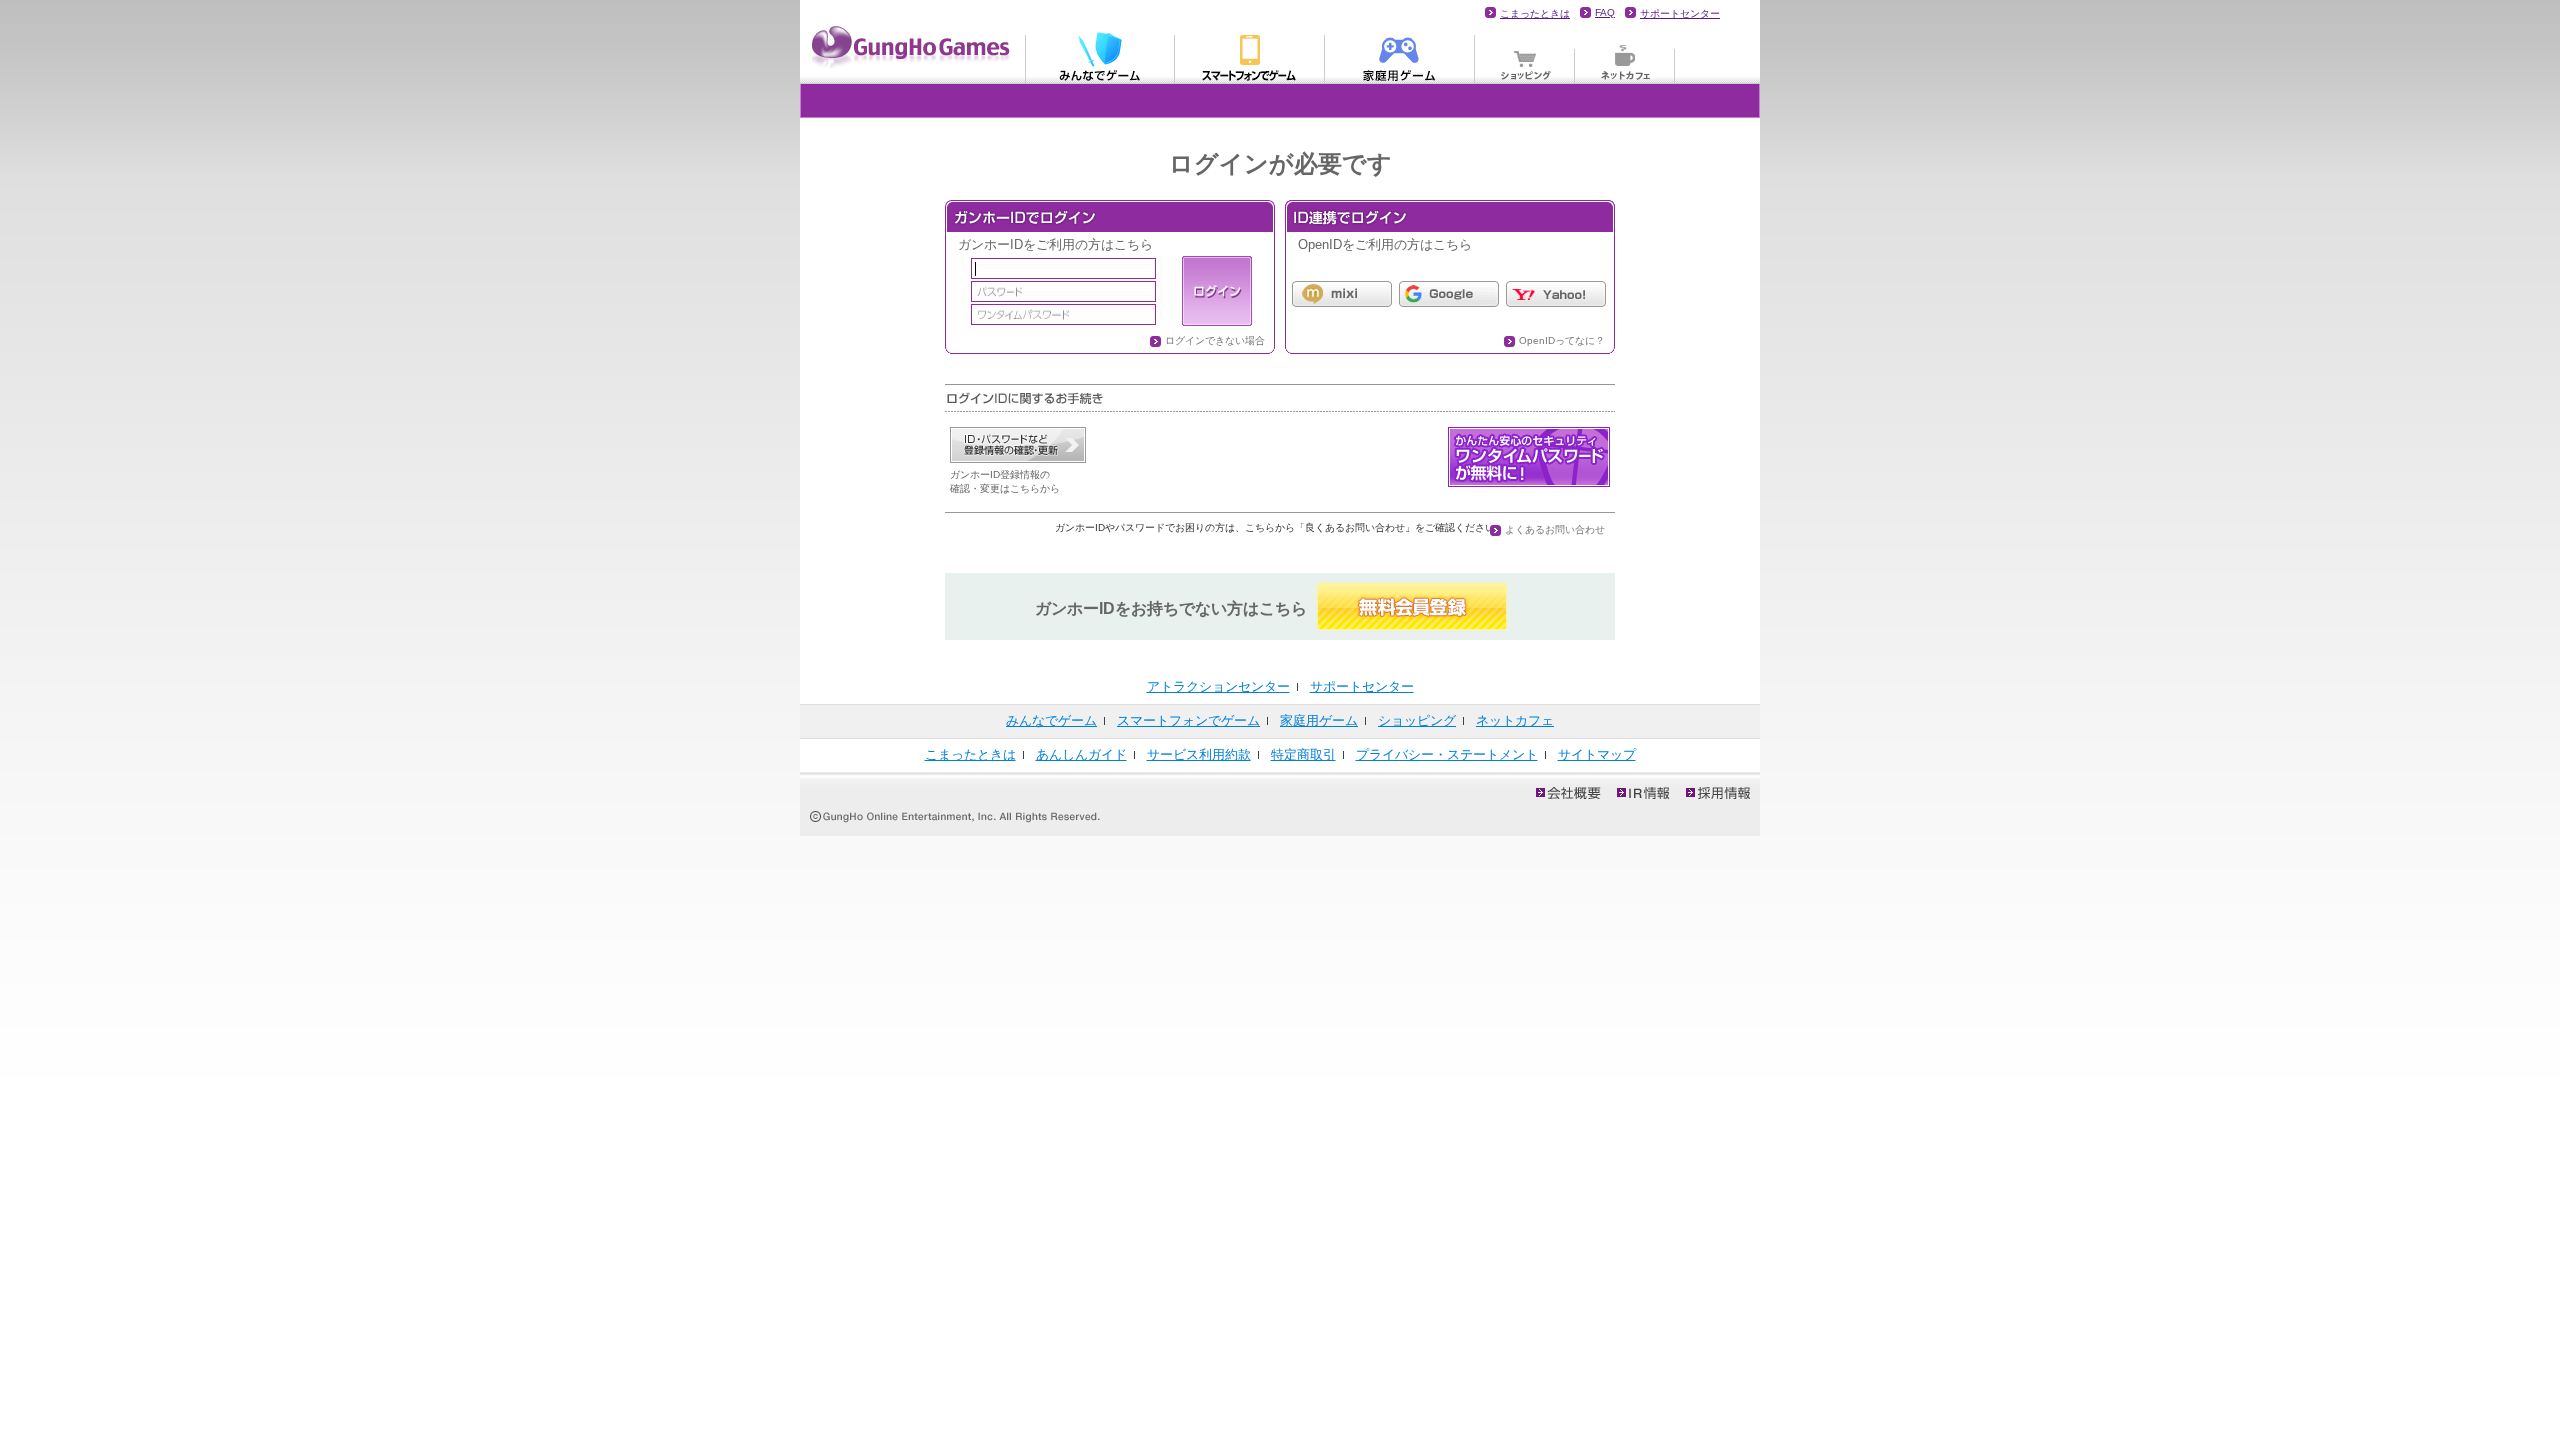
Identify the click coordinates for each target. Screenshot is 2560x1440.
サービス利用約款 (1199, 754)
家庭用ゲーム (1400, 56)
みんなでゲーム (1100, 56)
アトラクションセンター (1218, 686)
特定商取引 (1303, 754)
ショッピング (1525, 56)
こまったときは (1535, 13)
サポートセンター (1680, 13)
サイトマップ (1597, 754)
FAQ (1605, 12)
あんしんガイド (1081, 754)
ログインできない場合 (1215, 340)
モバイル (1250, 56)
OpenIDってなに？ (1562, 340)
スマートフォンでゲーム (1188, 720)
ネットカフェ (1625, 56)
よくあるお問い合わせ (1555, 529)
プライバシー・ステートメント (1447, 754)
